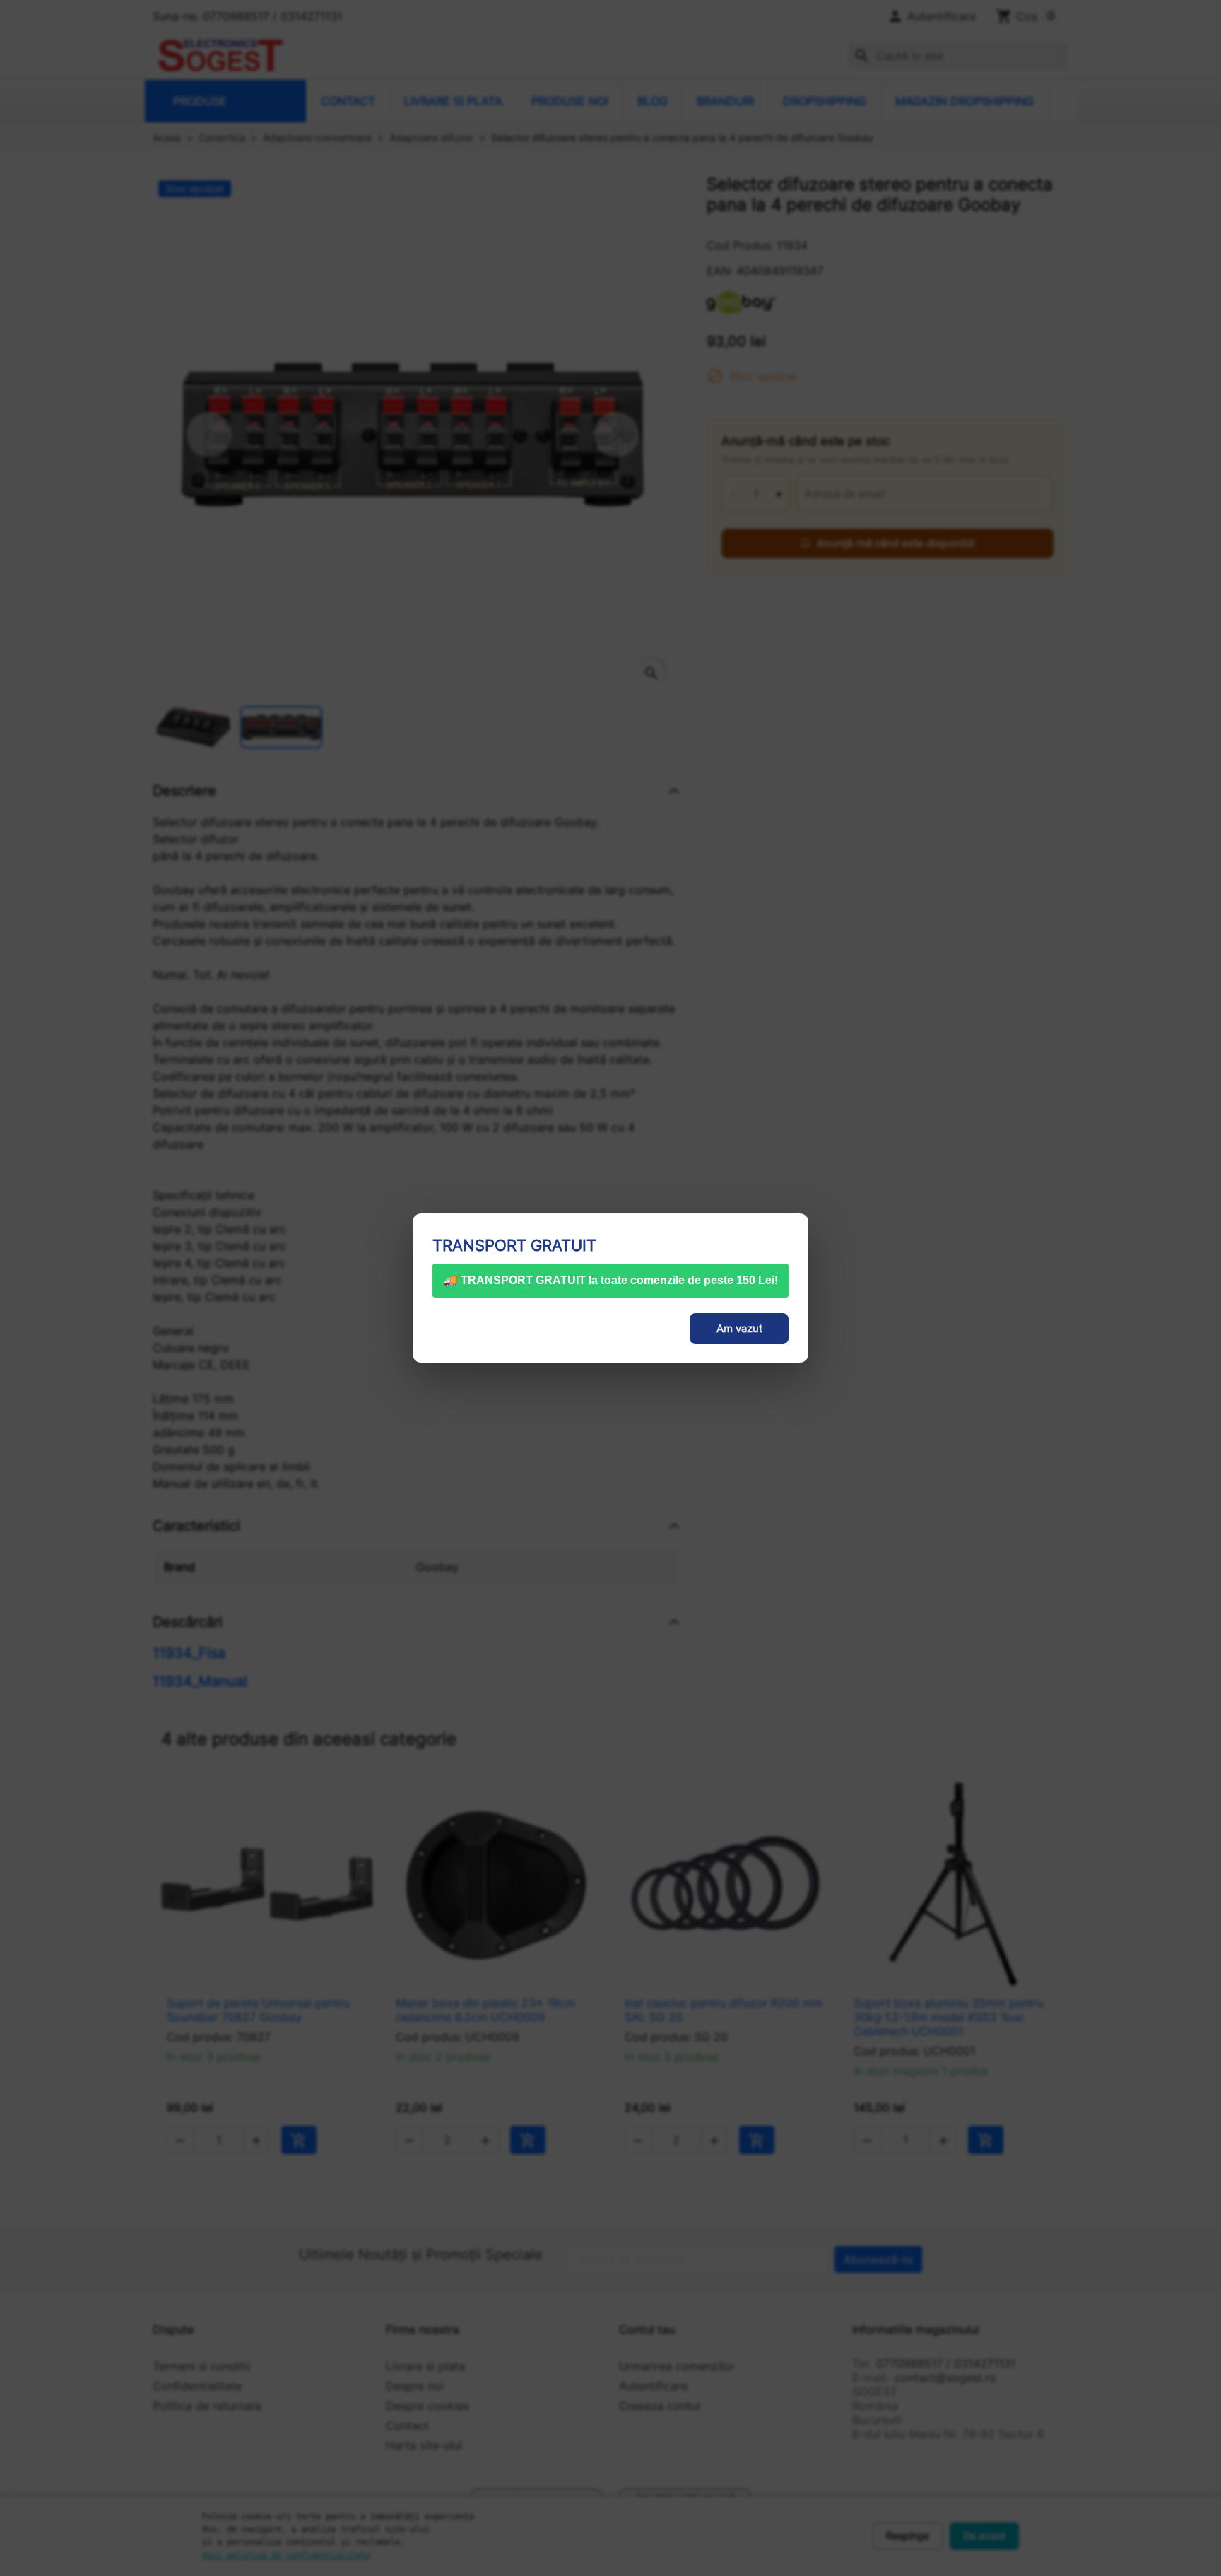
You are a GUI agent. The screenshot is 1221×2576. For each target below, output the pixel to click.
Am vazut (739, 1328)
